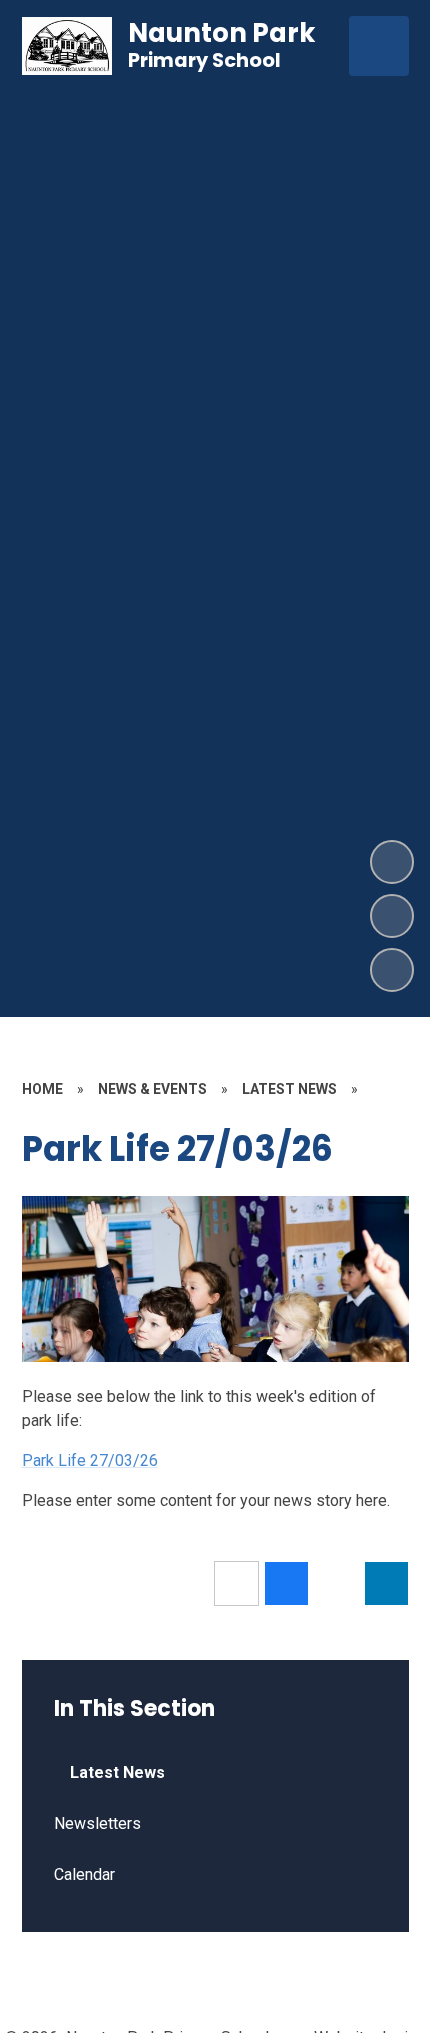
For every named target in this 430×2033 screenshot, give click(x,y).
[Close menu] (379, 46)
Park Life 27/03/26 (90, 1460)
